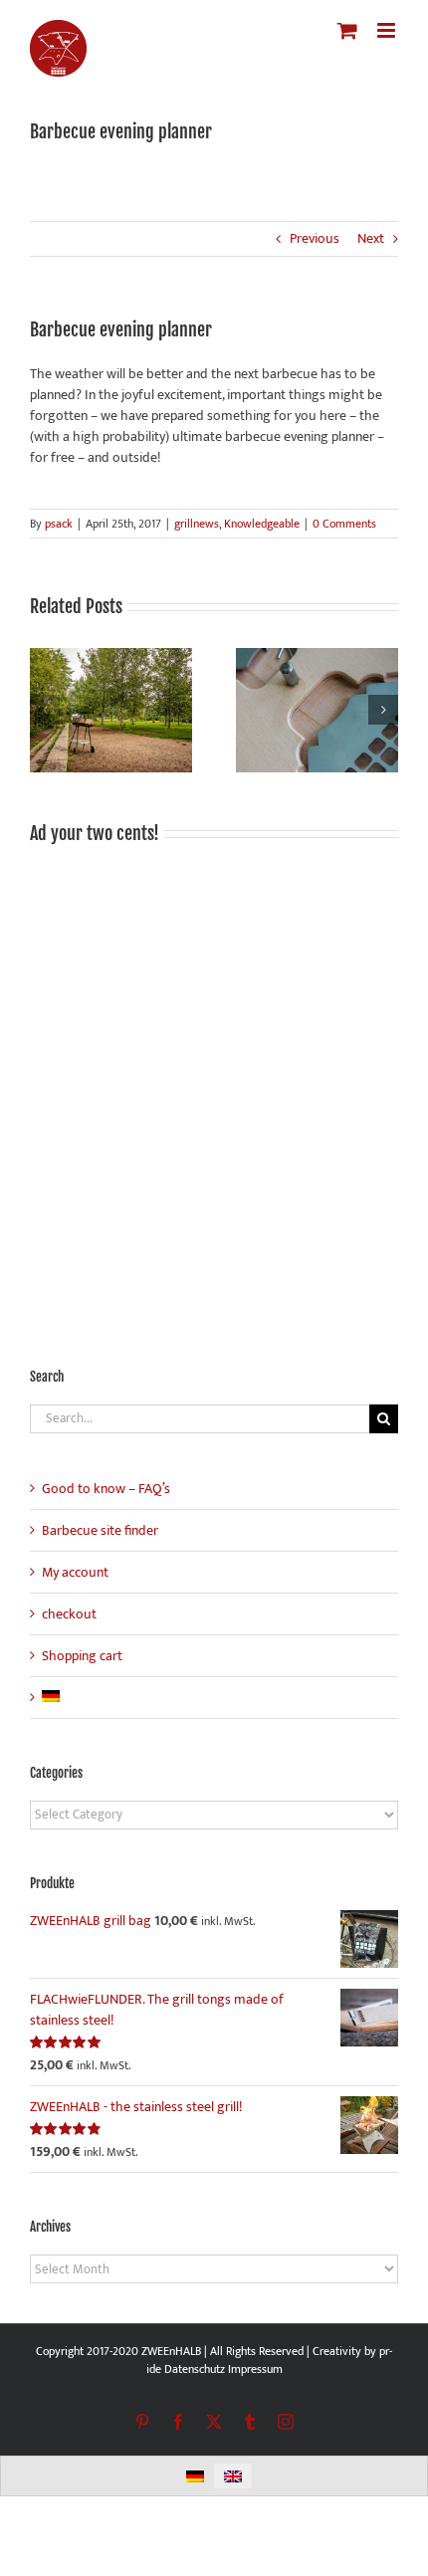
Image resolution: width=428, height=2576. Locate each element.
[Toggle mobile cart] (347, 30)
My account (75, 1572)
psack (59, 524)
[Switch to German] (51, 1698)
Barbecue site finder (100, 1530)
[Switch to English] (233, 2476)
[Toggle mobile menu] (388, 30)
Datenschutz (195, 2369)
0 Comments (344, 524)
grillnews (197, 524)
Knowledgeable (262, 524)
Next (371, 238)
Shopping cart (82, 1656)
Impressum (255, 2369)
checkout (69, 1614)
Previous (315, 238)
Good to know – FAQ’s (106, 1489)
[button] (45, 710)
